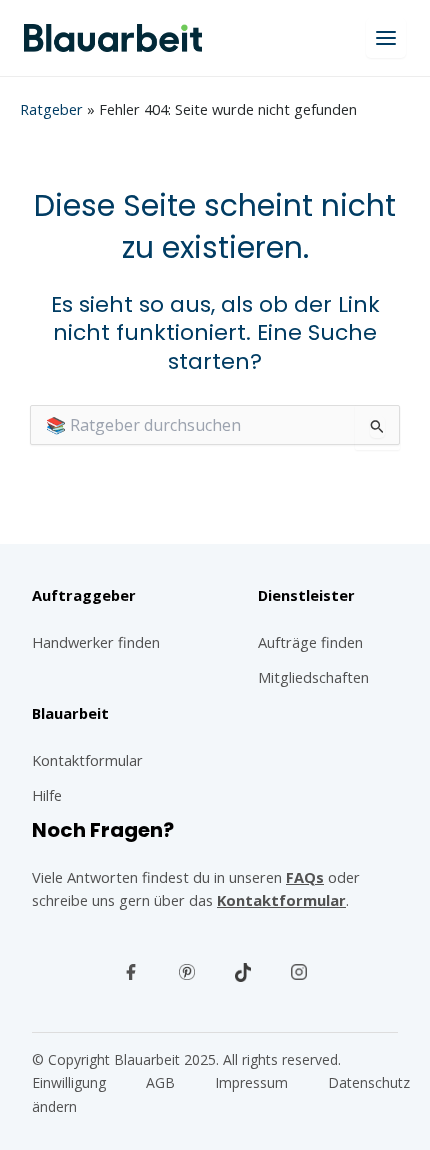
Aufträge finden (310, 642)
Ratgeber (51, 109)
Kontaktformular (281, 900)
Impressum (251, 1082)
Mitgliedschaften (313, 677)
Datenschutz (369, 1082)
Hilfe (47, 795)
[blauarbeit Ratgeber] (113, 38)
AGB (160, 1082)
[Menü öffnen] (386, 38)
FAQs (305, 877)
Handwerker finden (96, 642)
